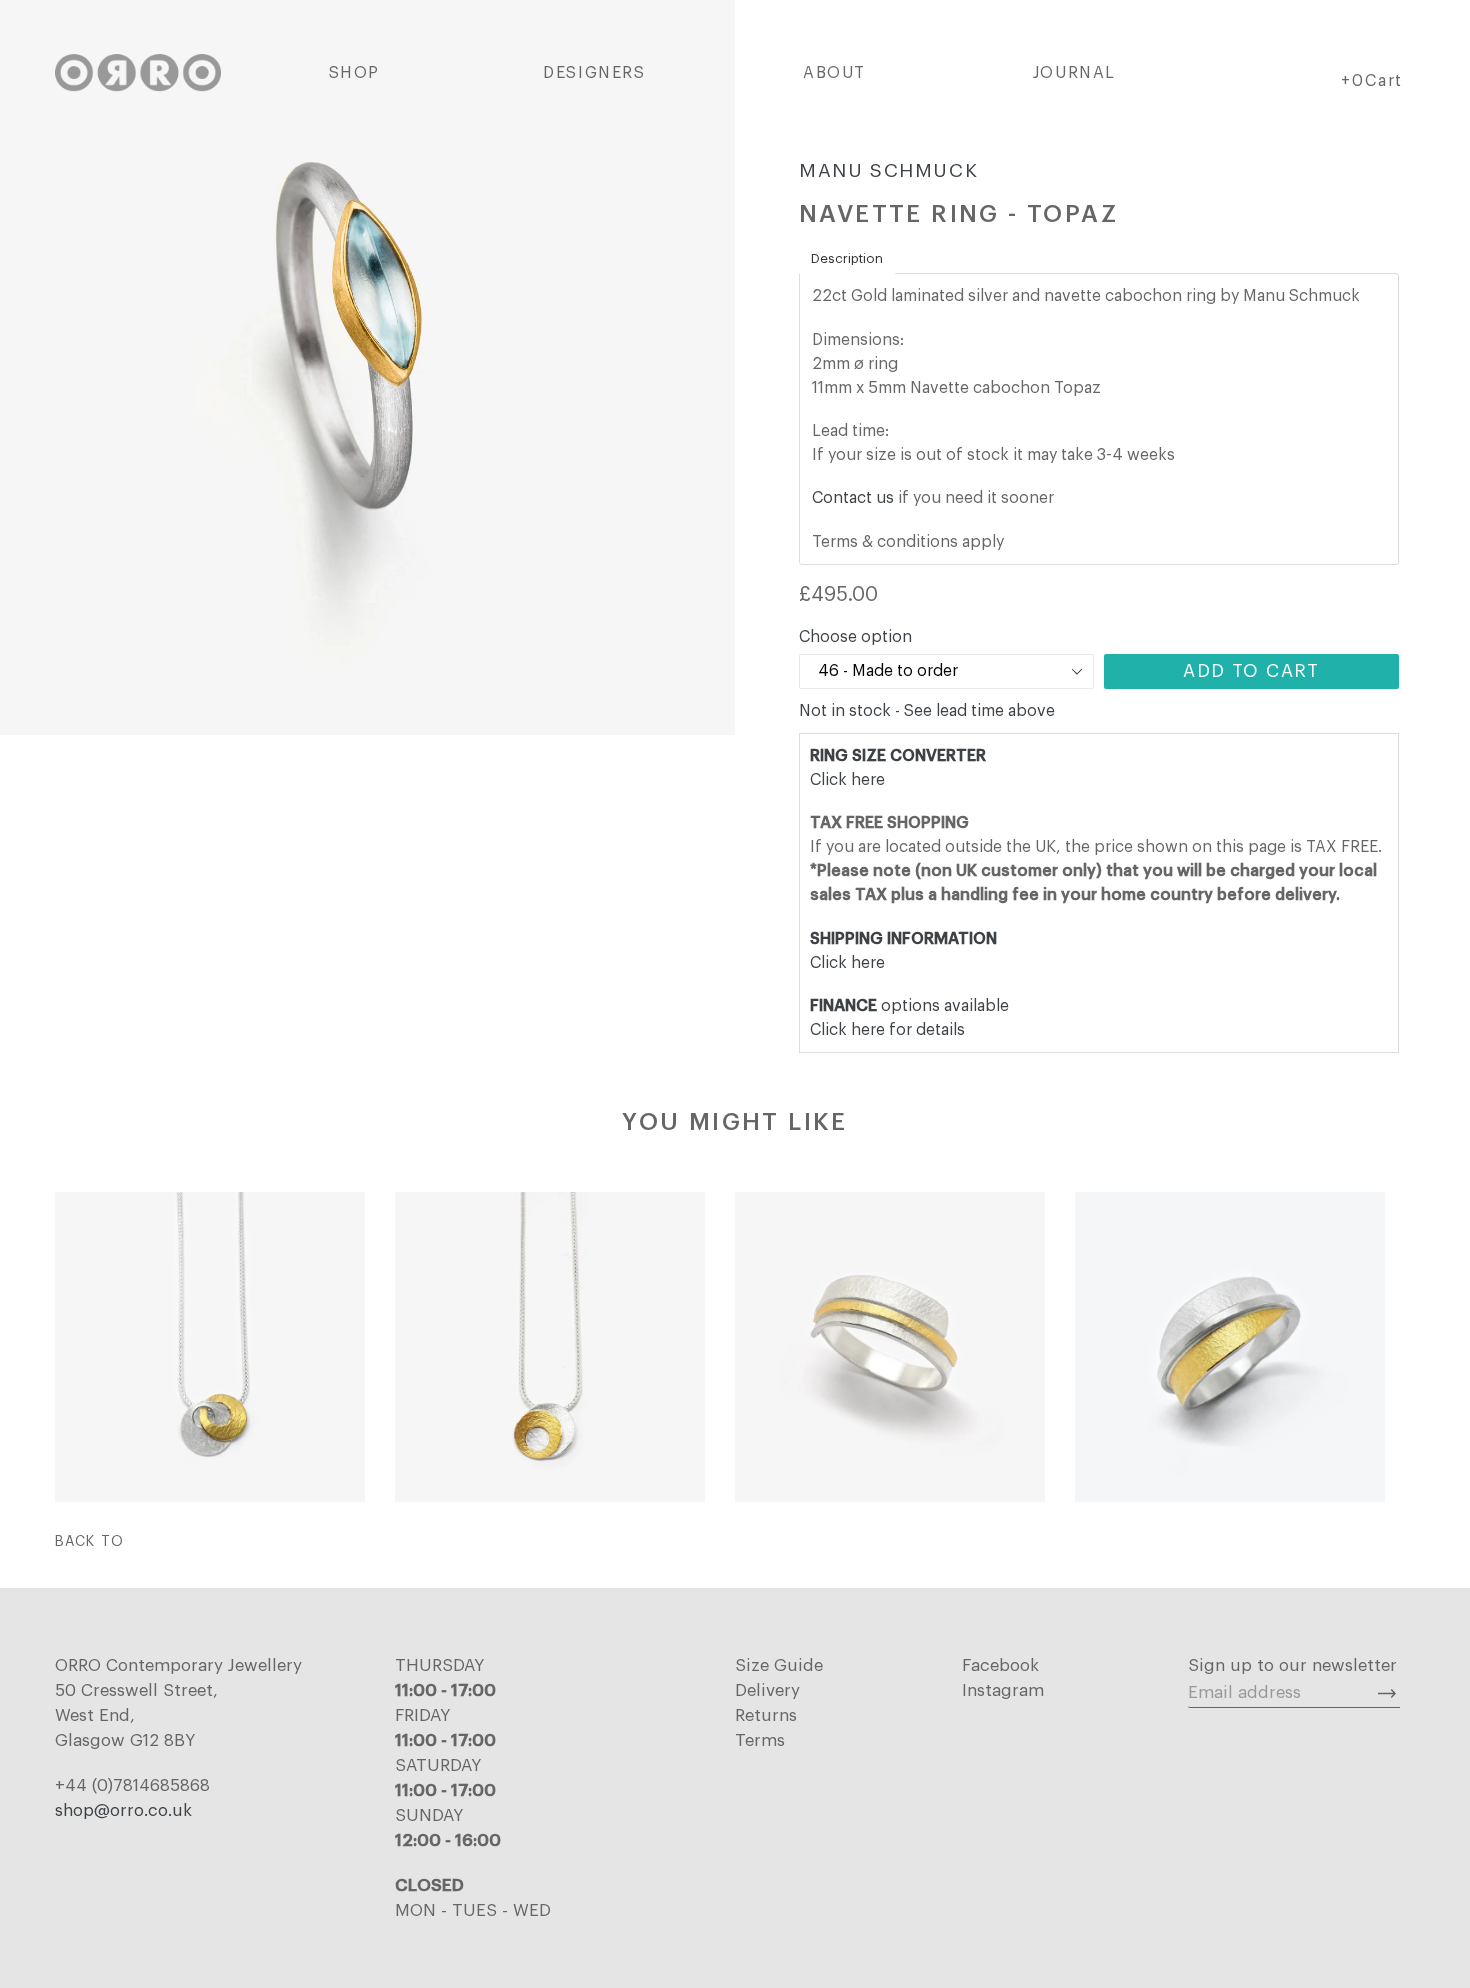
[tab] (847, 259)
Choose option (855, 637)
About (834, 73)
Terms (760, 1740)
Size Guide (779, 1665)
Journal (1074, 73)
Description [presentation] (847, 258)
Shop (354, 73)
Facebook (1000, 1665)
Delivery (767, 1690)
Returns (766, 1715)
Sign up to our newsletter (1292, 1665)
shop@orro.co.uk (123, 1810)
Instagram (1003, 1690)
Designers (594, 73)
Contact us (853, 498)
